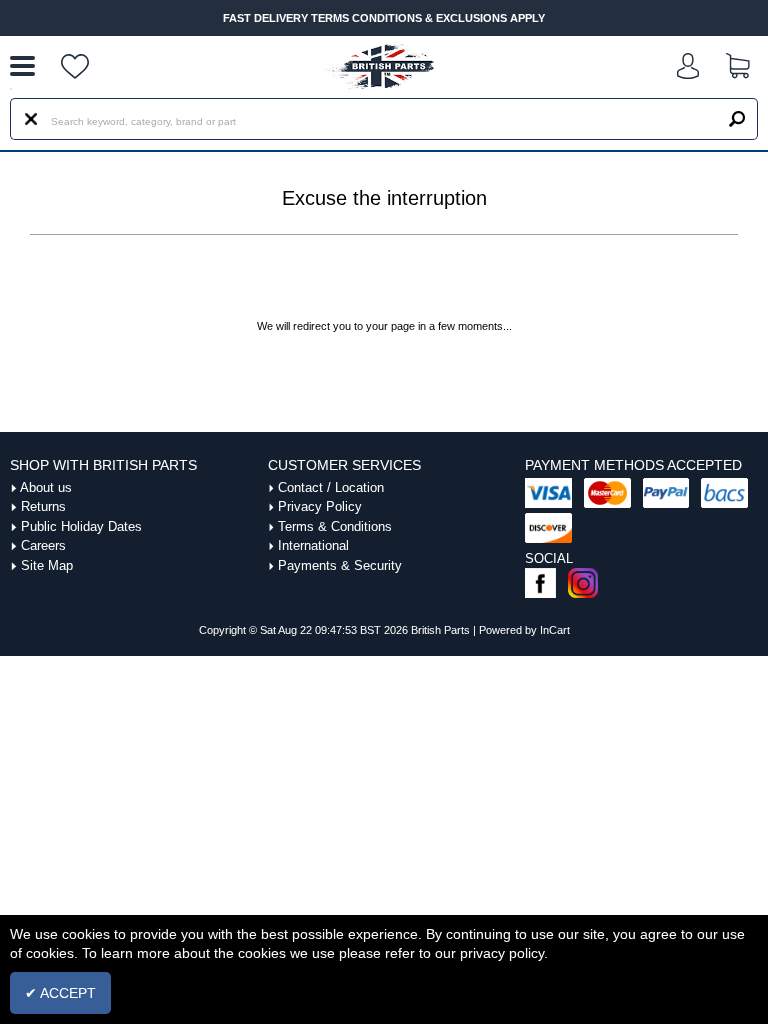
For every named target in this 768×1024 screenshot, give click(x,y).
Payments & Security (340, 565)
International (313, 545)
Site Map (47, 565)
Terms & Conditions (335, 526)
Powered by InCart (524, 630)
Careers (43, 545)
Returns (43, 506)
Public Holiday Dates (81, 526)
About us (46, 487)
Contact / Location (331, 487)
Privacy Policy (320, 506)
